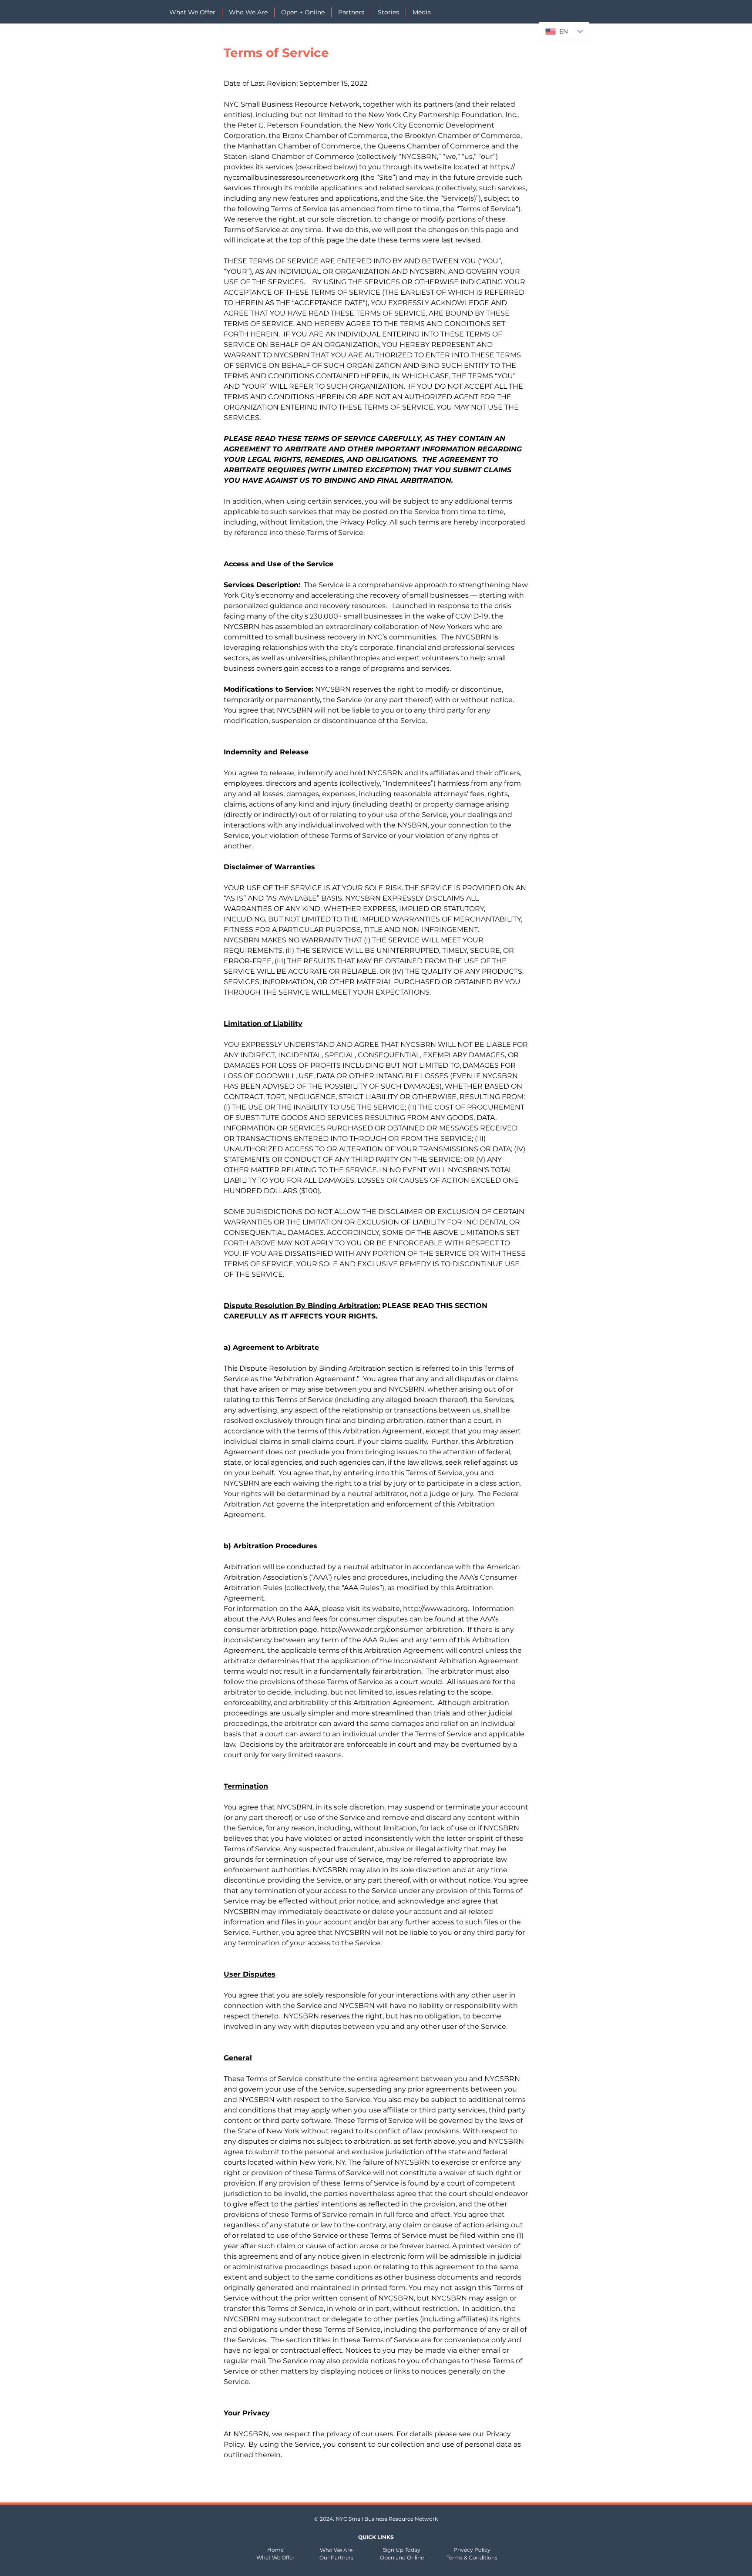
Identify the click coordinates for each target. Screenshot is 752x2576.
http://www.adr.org (435, 1609)
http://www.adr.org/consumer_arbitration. (393, 1629)
